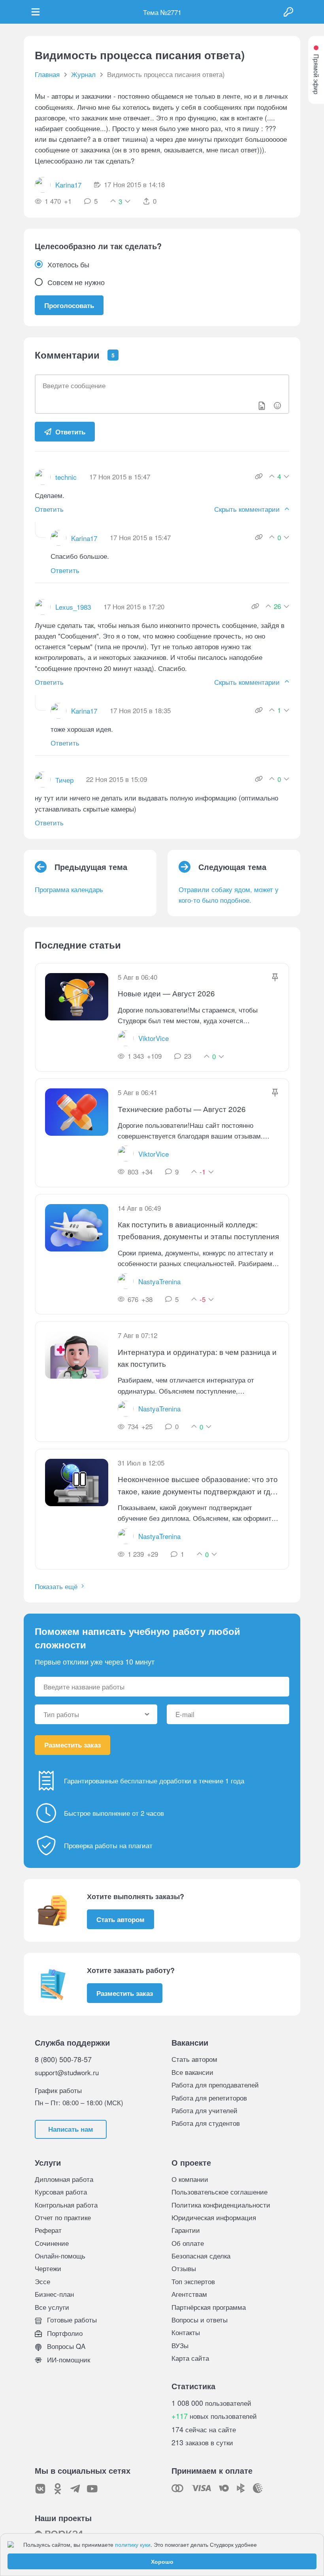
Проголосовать (69, 305)
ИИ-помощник (68, 2359)
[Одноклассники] (58, 2489)
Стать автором (121, 1919)
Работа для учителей (204, 2110)
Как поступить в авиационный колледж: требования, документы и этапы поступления (198, 1230)
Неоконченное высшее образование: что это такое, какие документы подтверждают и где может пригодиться (198, 1485)
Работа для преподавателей (215, 2085)
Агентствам (189, 2294)
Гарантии (186, 2230)
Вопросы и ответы (200, 2320)
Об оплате (188, 2243)
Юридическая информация (214, 2217)
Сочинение (52, 2243)
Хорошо (162, 2561)
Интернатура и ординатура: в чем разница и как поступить (197, 1358)
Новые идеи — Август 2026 (166, 993)
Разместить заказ (73, 1745)
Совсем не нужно (76, 282)
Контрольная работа (66, 2205)
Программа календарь (69, 889)
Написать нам (71, 2129)
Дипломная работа (64, 2179)
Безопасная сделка (201, 2256)
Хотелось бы (68, 264)
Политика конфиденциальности (221, 2205)
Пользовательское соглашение (219, 2192)
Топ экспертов (193, 2281)
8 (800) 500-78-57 (63, 2059)
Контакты (186, 2332)
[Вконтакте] (40, 2489)
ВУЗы (180, 2345)
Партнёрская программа (209, 2307)
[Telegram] (75, 2489)
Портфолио (64, 2333)
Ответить (70, 432)
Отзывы (184, 2268)
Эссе (42, 2281)
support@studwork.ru (67, 2072)
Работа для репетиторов (209, 2098)
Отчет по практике (63, 2217)
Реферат (48, 2230)
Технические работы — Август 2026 (182, 1109)
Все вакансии (192, 2072)
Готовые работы (71, 2320)
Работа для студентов (206, 2123)
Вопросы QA (65, 2346)
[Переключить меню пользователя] (36, 12)
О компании (190, 2179)
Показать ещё (56, 1586)
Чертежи (48, 2268)
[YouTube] (92, 2489)
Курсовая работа (61, 2192)
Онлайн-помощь (60, 2256)
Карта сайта (190, 2358)
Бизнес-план (54, 2294)
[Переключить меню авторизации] (288, 12)
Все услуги (52, 2307)
